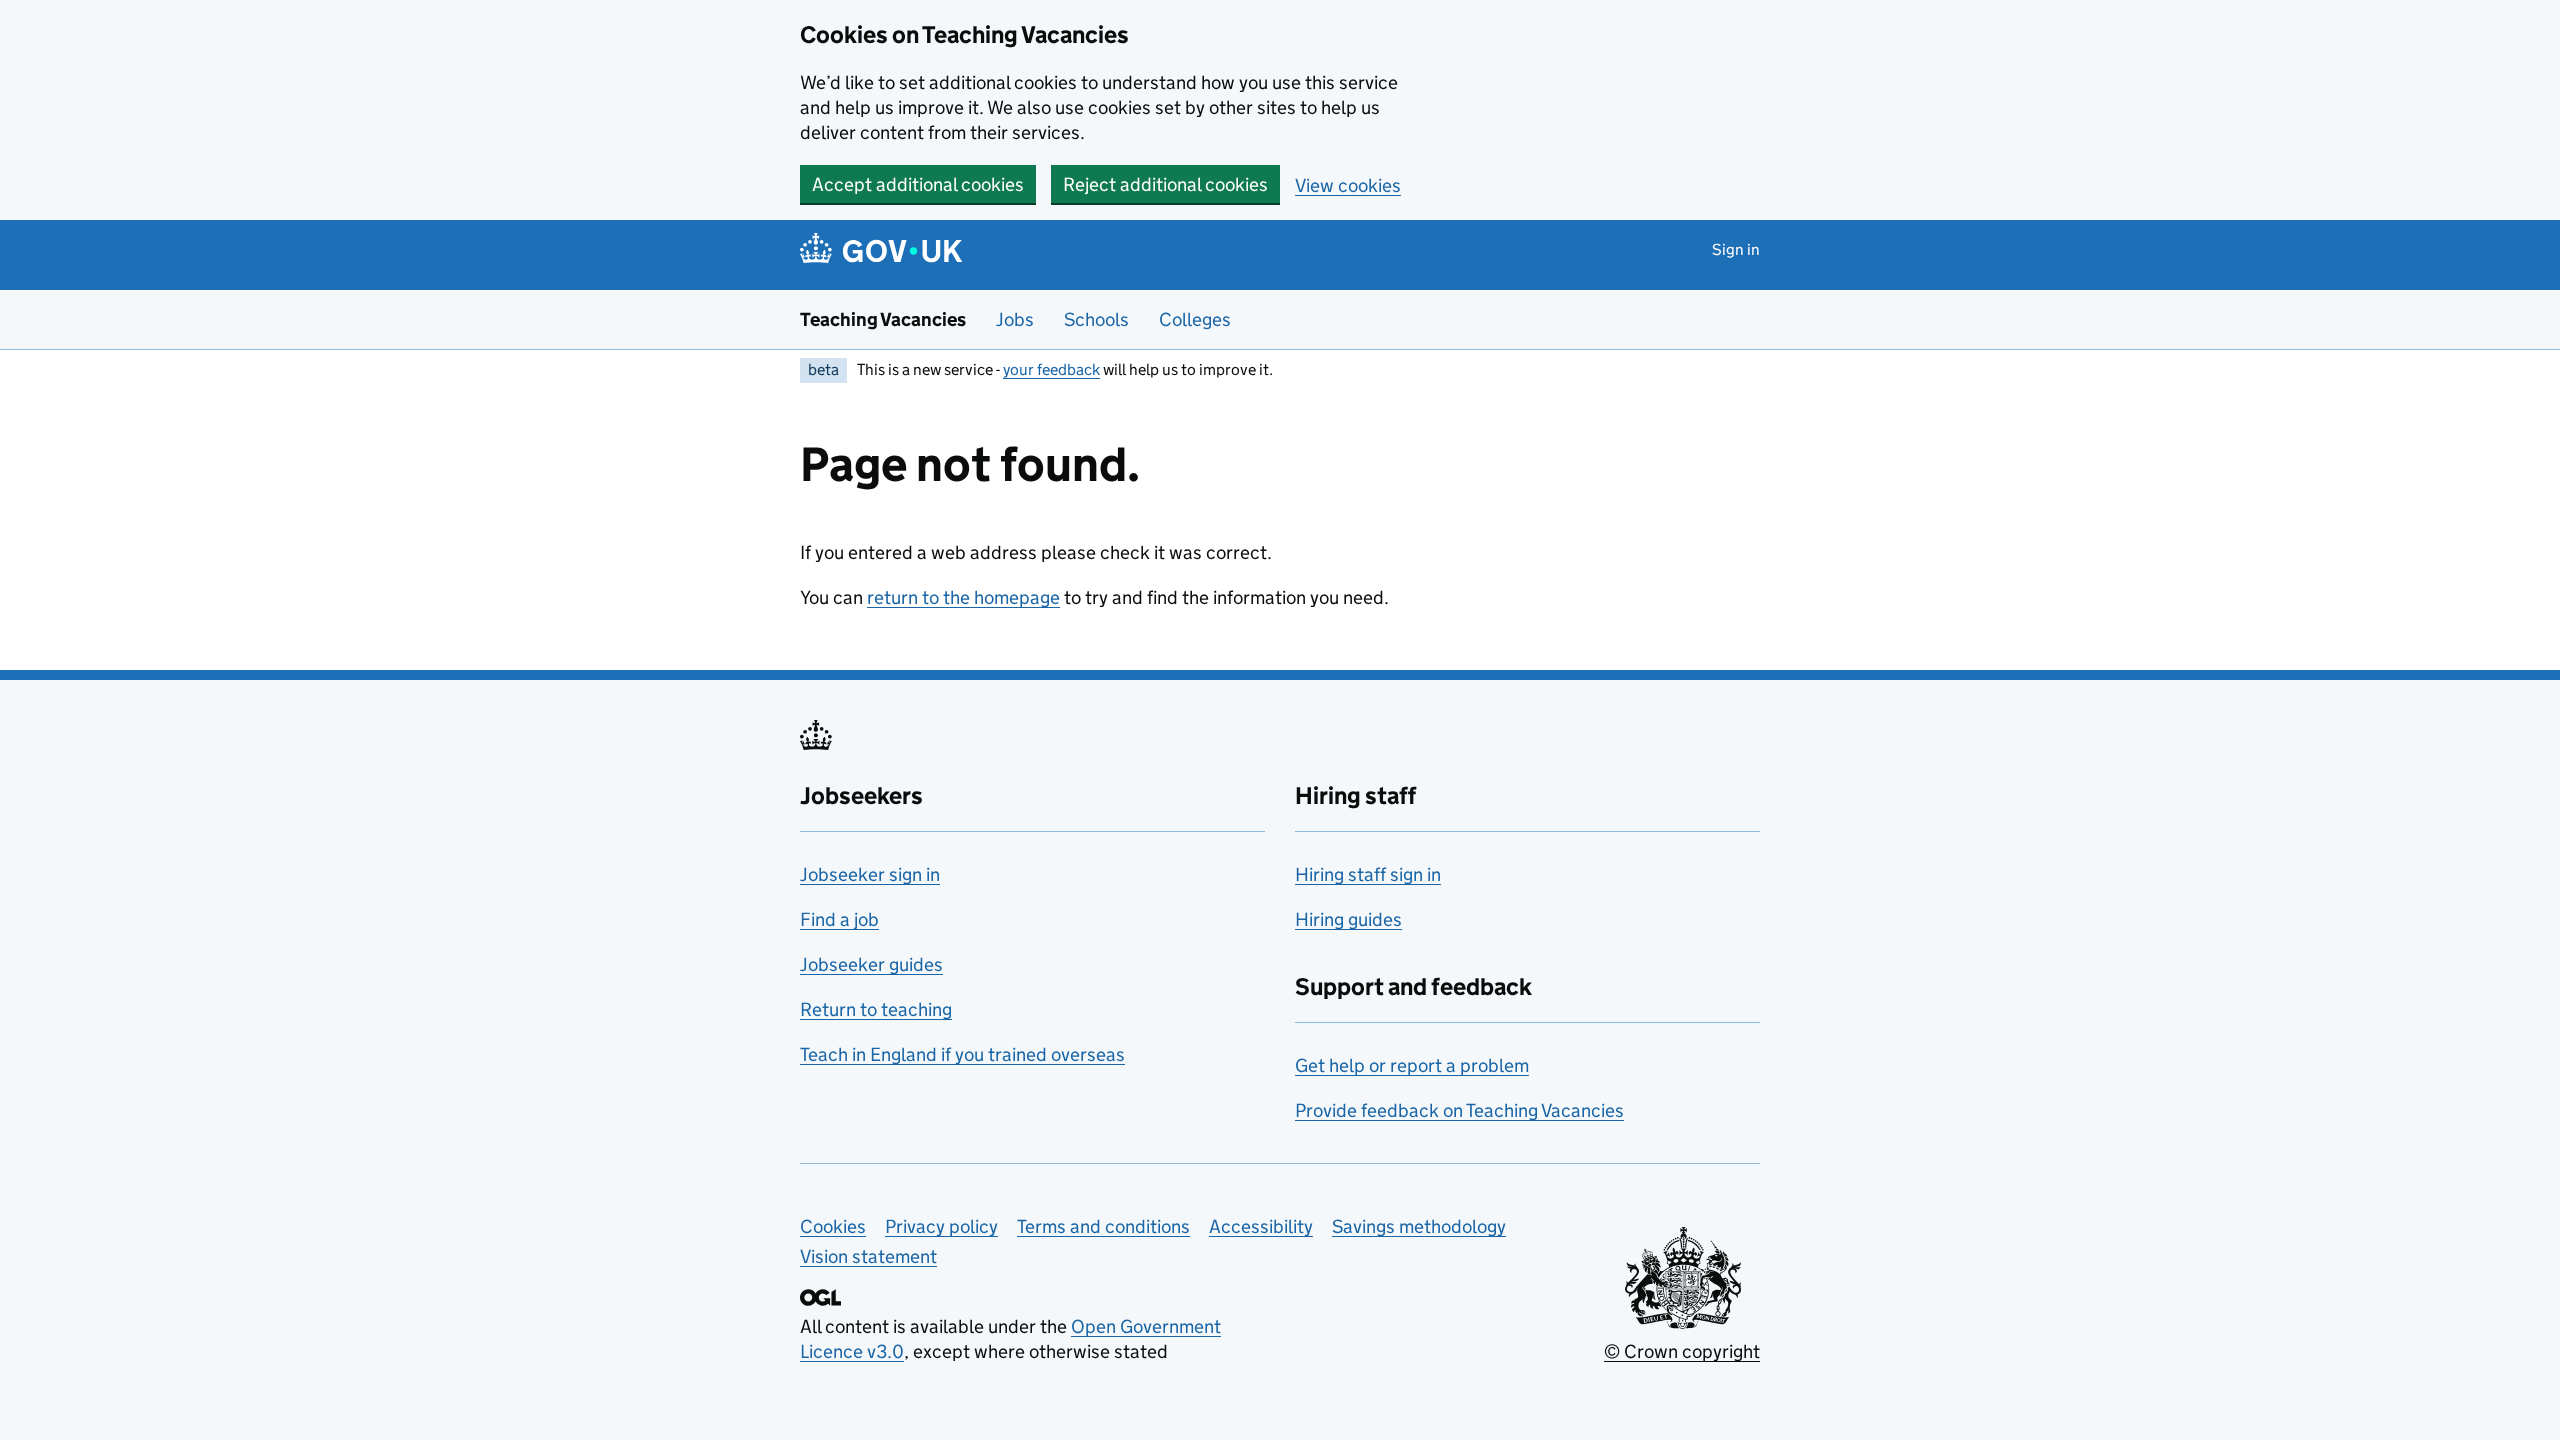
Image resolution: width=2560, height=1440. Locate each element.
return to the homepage (963, 597)
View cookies (1348, 185)
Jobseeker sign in (870, 874)
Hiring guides (1348, 919)
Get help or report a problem (1412, 1065)
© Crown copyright (1682, 1351)
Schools (1096, 319)
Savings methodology (1419, 1226)
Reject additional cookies (1165, 184)
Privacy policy (941, 1226)
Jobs (1015, 319)
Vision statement (868, 1256)
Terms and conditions (1103, 1226)
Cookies (833, 1226)
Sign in (1736, 249)
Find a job (839, 919)
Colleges (1195, 319)
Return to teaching (876, 1009)
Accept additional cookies (918, 184)
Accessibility (1261, 1226)
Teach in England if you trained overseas (962, 1054)
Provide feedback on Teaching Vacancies (1459, 1110)
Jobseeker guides (871, 964)
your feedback (1051, 369)
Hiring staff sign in (1368, 874)
